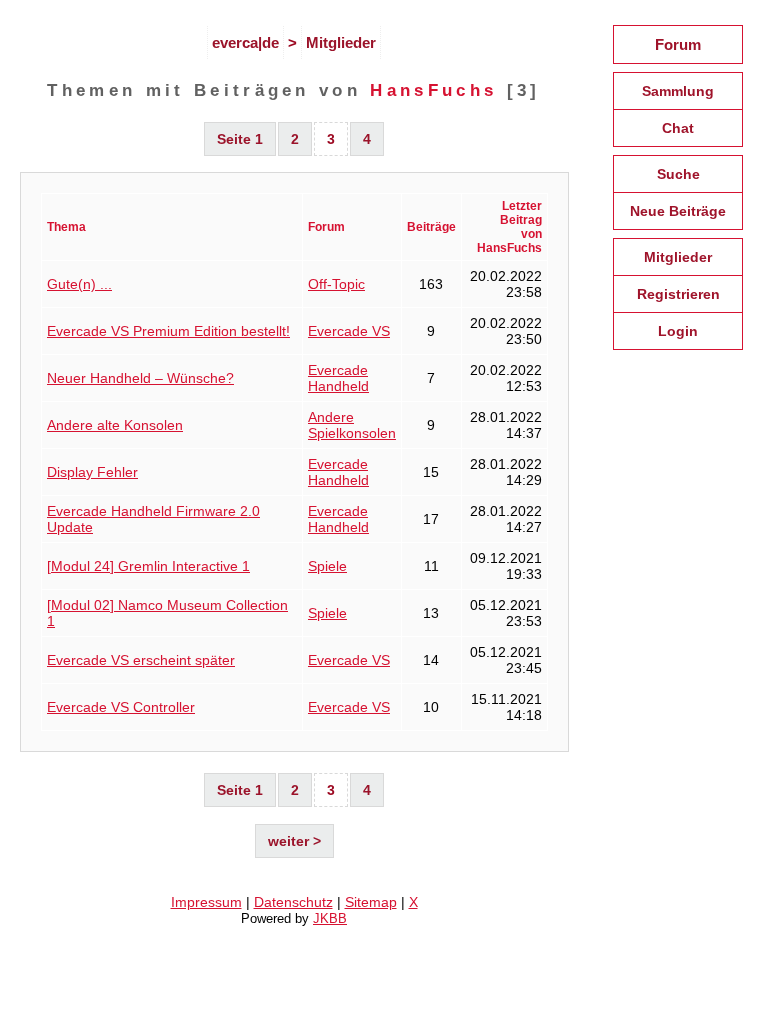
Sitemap (371, 902)
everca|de (245, 42)
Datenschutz (293, 902)
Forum (678, 44)
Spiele (327, 566)
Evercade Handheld (338, 378)
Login (678, 331)
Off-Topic (336, 284)
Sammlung (678, 91)
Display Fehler (92, 472)
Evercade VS (349, 331)
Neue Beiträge (678, 211)
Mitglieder (341, 42)
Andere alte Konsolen (115, 425)
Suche (678, 174)
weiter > (294, 841)
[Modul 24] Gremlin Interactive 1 (148, 566)
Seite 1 (240, 139)
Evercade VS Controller (121, 707)
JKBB (330, 918)
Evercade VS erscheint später (141, 660)
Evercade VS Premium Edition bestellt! (168, 331)
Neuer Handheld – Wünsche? (140, 378)
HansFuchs (433, 90)
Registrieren (678, 294)
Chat (678, 128)
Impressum (206, 902)
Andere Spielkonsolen (352, 425)
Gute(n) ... (79, 284)
